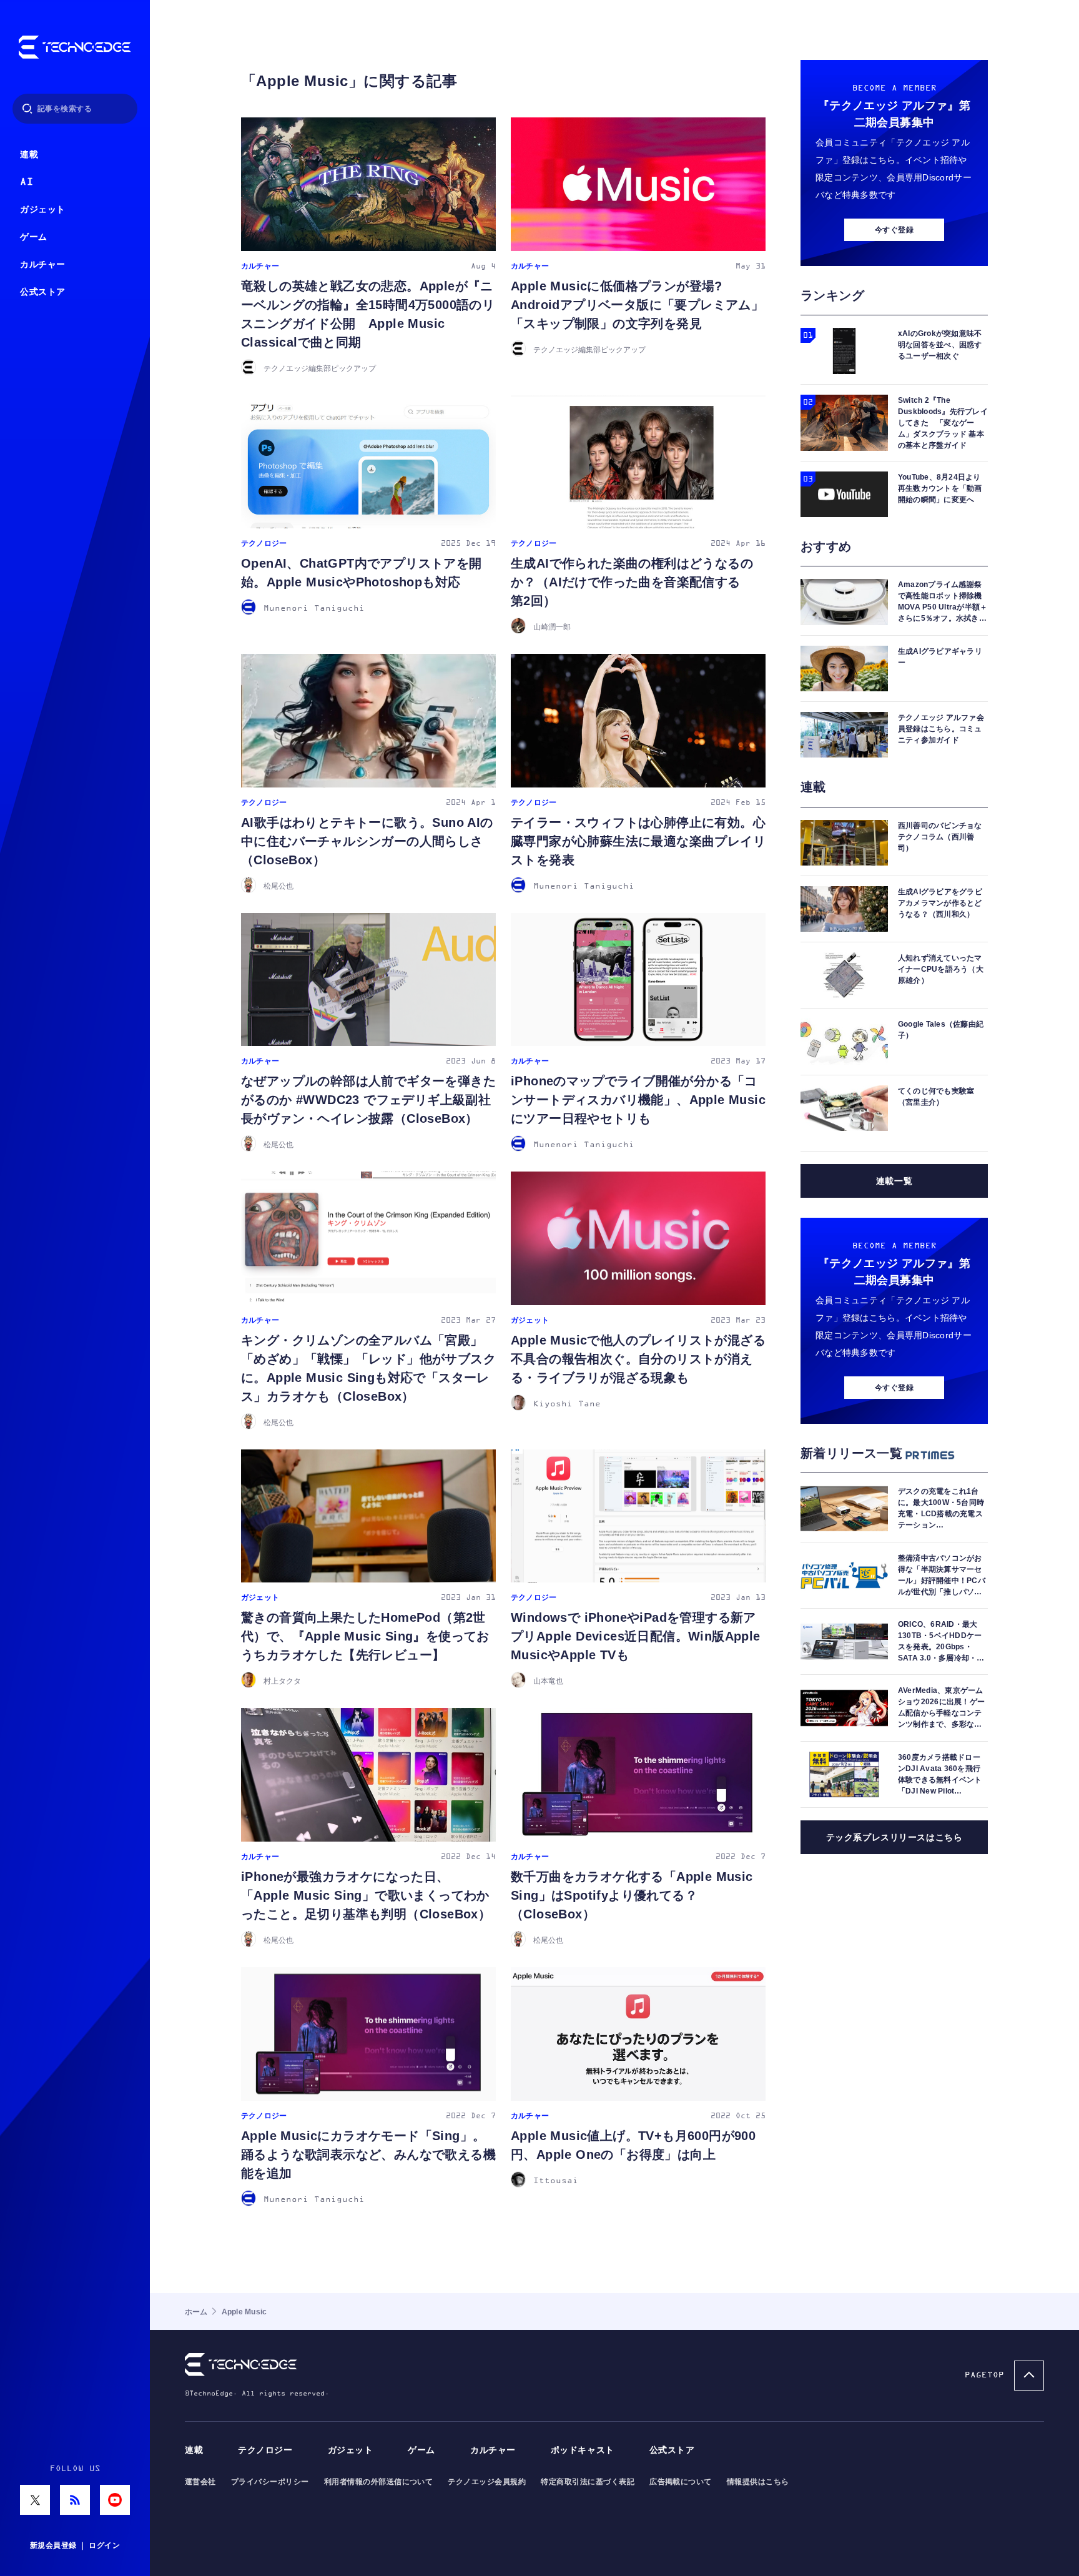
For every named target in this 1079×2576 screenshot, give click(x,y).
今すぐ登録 (894, 230)
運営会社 (200, 2482)
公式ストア (43, 292)
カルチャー (43, 264)
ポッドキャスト (583, 2450)
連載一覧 (894, 1181)
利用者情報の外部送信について (379, 2482)
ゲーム (34, 237)
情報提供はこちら (758, 2482)
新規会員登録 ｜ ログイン (75, 2545)
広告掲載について (681, 2482)
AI (27, 182)
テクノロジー (265, 2450)
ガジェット (43, 210)
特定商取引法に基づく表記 (588, 2482)
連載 (29, 155)
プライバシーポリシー (270, 2482)
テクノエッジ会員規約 (487, 2482)
